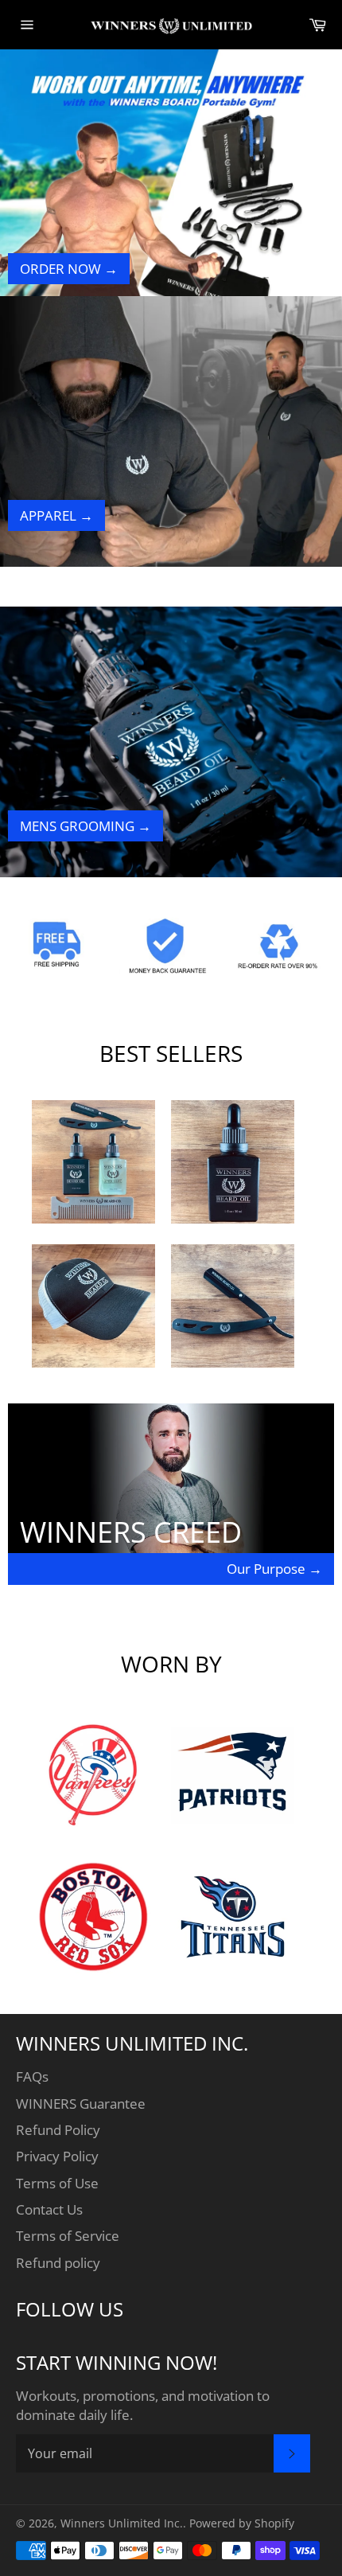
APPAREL (56, 515)
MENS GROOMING (85, 826)
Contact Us (49, 2209)
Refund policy (58, 2263)
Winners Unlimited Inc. (122, 2523)
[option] (171, 185)
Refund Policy (58, 2130)
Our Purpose (274, 1569)
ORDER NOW (69, 269)
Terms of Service (68, 2236)
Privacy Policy (57, 2156)
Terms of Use (57, 2183)
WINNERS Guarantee (81, 2104)
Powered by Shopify (242, 2523)
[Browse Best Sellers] (93, 1218)
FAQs (32, 2076)
